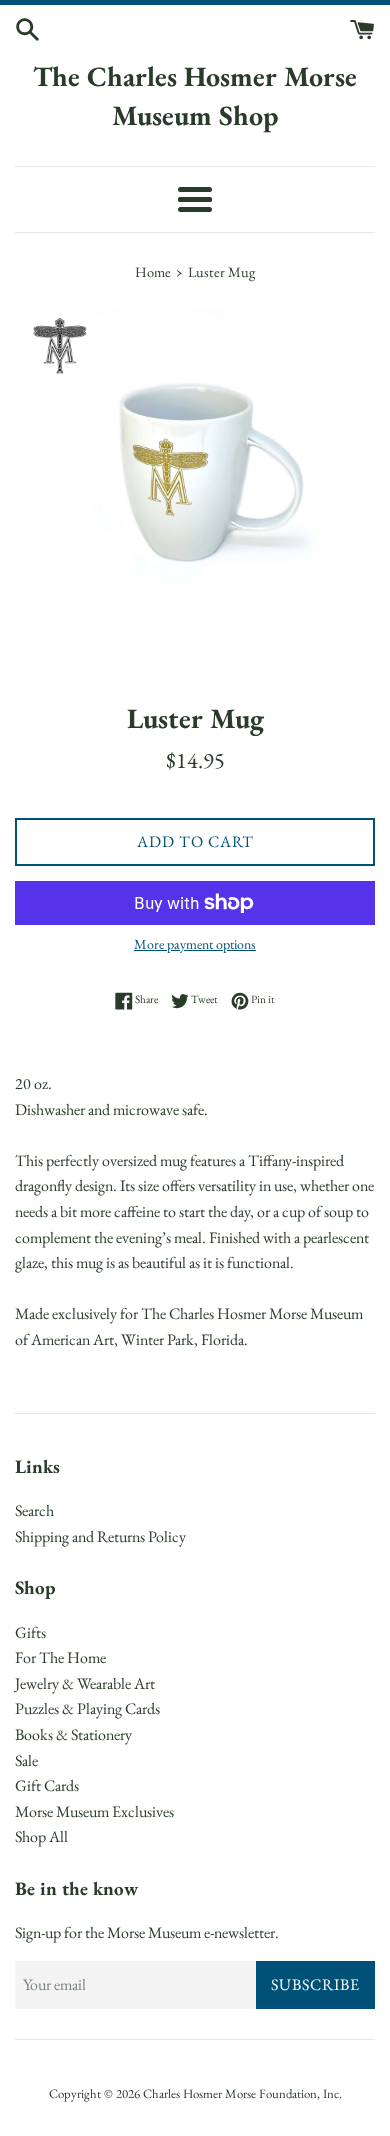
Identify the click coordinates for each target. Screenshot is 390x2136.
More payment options (195, 944)
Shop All (41, 1836)
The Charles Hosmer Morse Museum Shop (195, 95)
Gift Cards (47, 1785)
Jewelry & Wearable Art (85, 1683)
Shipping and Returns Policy (100, 1536)
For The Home (60, 1657)
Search (34, 1510)
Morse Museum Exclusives (94, 1811)
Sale (26, 1760)
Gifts (30, 1632)
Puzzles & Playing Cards (87, 1708)
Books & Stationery (73, 1734)
